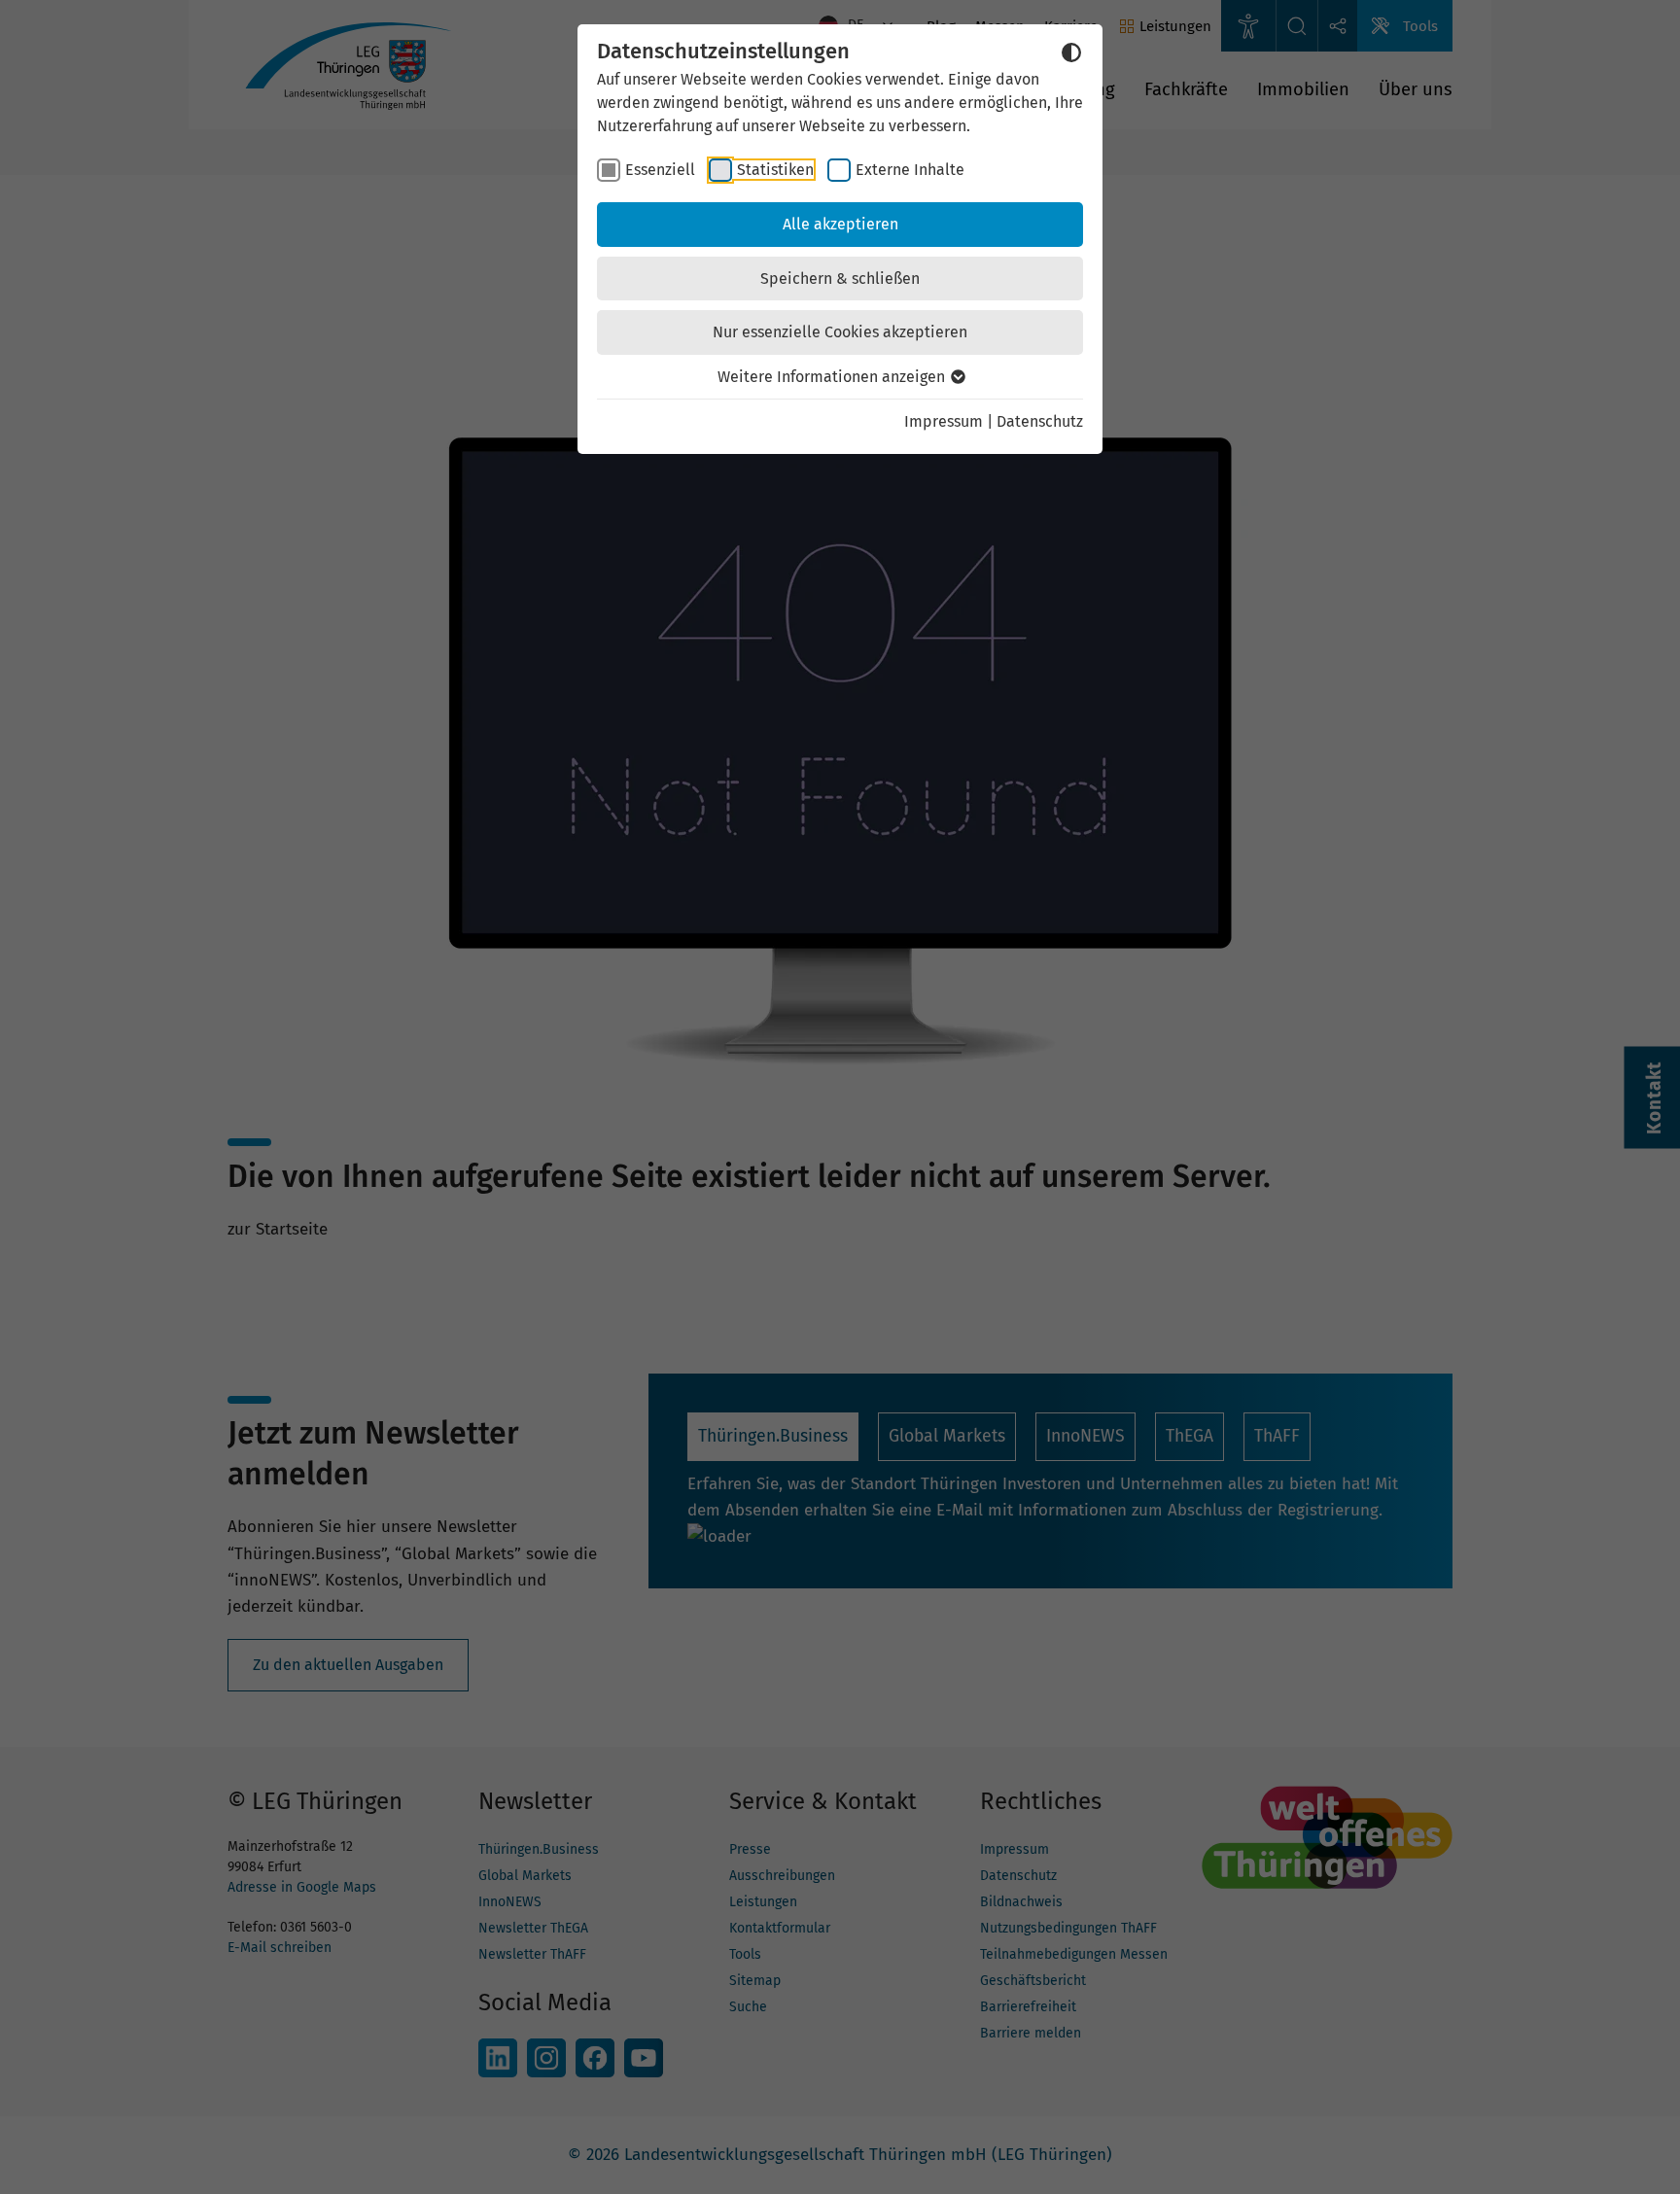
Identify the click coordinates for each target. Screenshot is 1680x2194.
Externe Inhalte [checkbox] (910, 170)
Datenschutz (1040, 421)
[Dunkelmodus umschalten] (1071, 52)
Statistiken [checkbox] (775, 170)
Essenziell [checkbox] (660, 170)
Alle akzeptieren (840, 224)
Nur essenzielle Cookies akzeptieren (840, 332)
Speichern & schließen (840, 279)
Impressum (944, 421)
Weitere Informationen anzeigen (833, 377)
